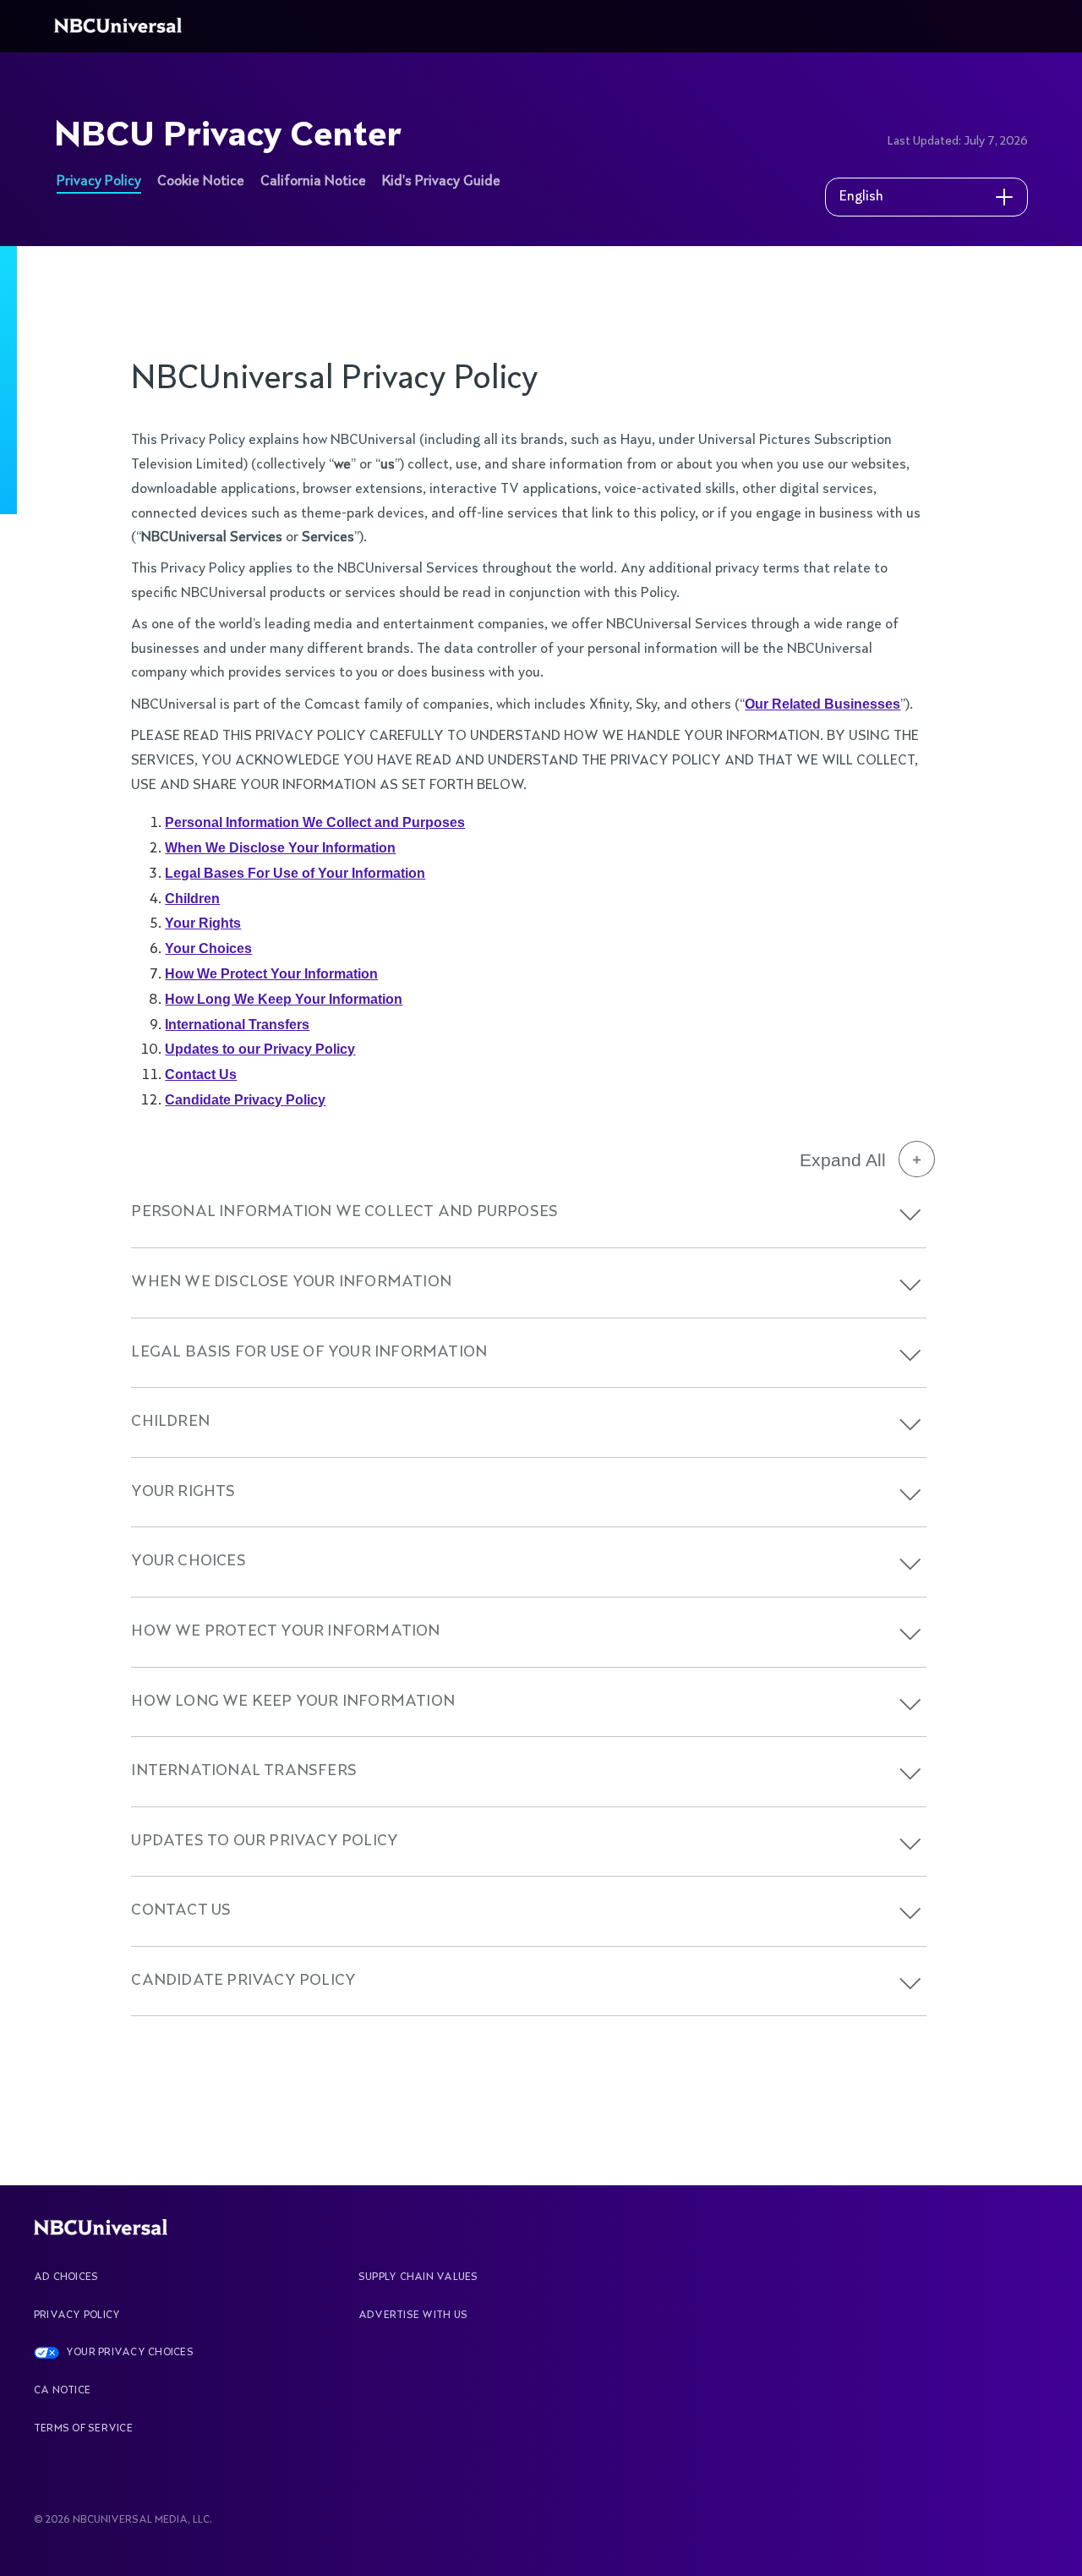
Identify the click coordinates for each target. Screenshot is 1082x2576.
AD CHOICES (66, 2277)
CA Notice (62, 2391)
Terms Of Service (83, 2429)
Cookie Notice (201, 182)
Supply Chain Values (418, 2277)
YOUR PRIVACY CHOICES (130, 2353)
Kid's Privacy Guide (441, 182)
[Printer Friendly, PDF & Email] (928, 308)
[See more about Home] (121, 26)
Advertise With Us (413, 2316)
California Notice (313, 182)
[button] (910, 1215)
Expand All (843, 1160)
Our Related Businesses (822, 704)
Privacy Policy (99, 182)
